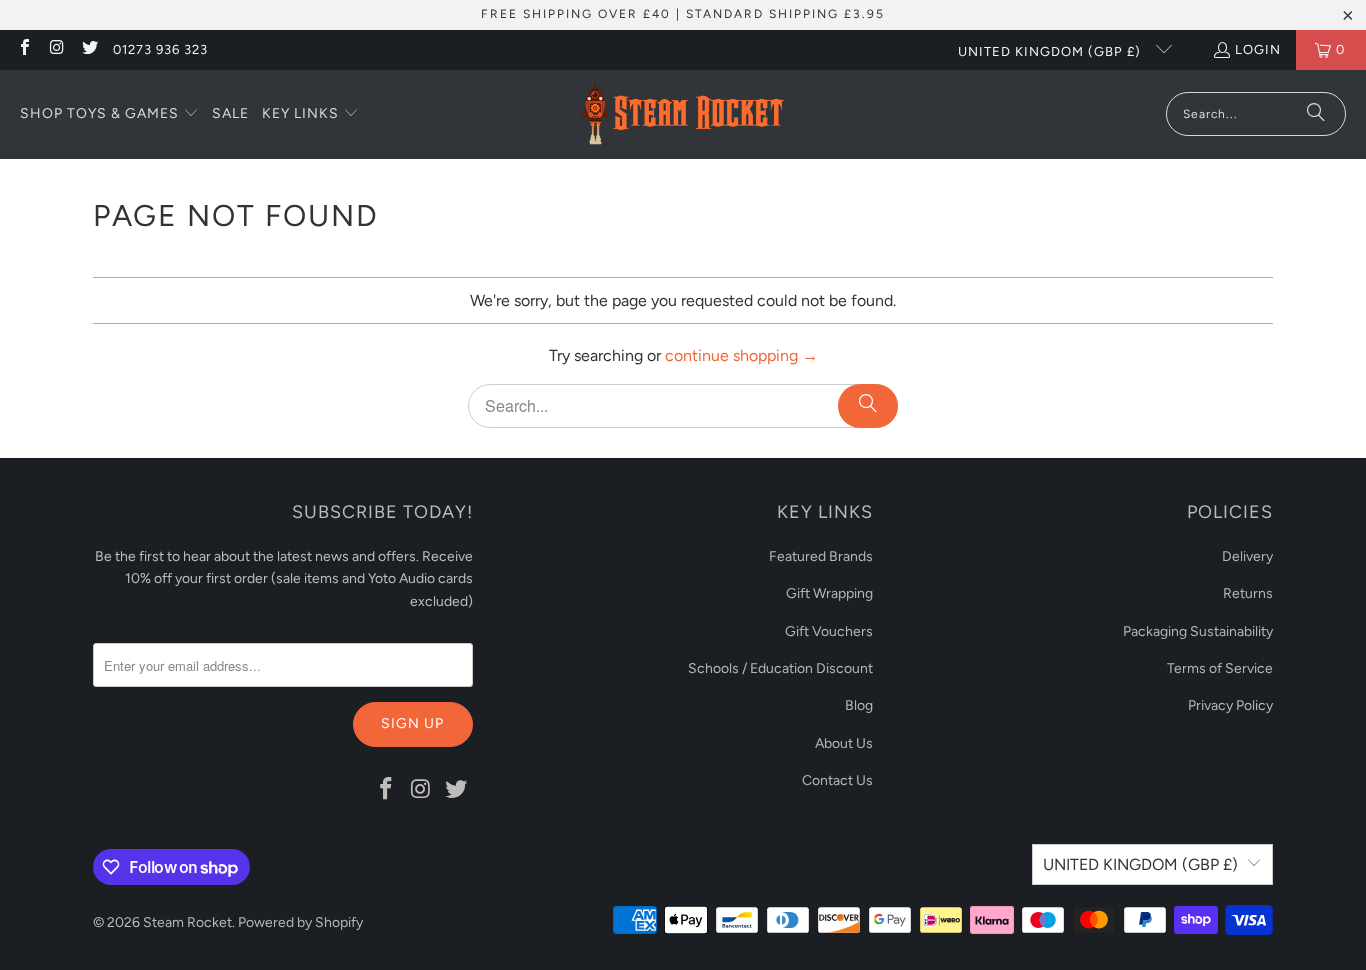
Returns (1248, 593)
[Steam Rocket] (682, 114)
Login (1258, 49)
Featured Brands (821, 556)
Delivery (1247, 556)
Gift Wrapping (829, 593)
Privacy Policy (1230, 705)
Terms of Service (1220, 668)
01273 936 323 (160, 49)
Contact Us (837, 780)
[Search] (1316, 114)
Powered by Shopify (300, 922)
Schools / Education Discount (780, 668)
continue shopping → (741, 355)
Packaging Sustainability (1198, 631)
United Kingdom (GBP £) (1051, 51)
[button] (109, 115)
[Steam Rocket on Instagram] (56, 49)
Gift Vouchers (829, 631)
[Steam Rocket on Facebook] (24, 49)
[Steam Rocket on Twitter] (89, 49)
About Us (844, 743)
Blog (859, 705)
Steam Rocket (187, 922)
